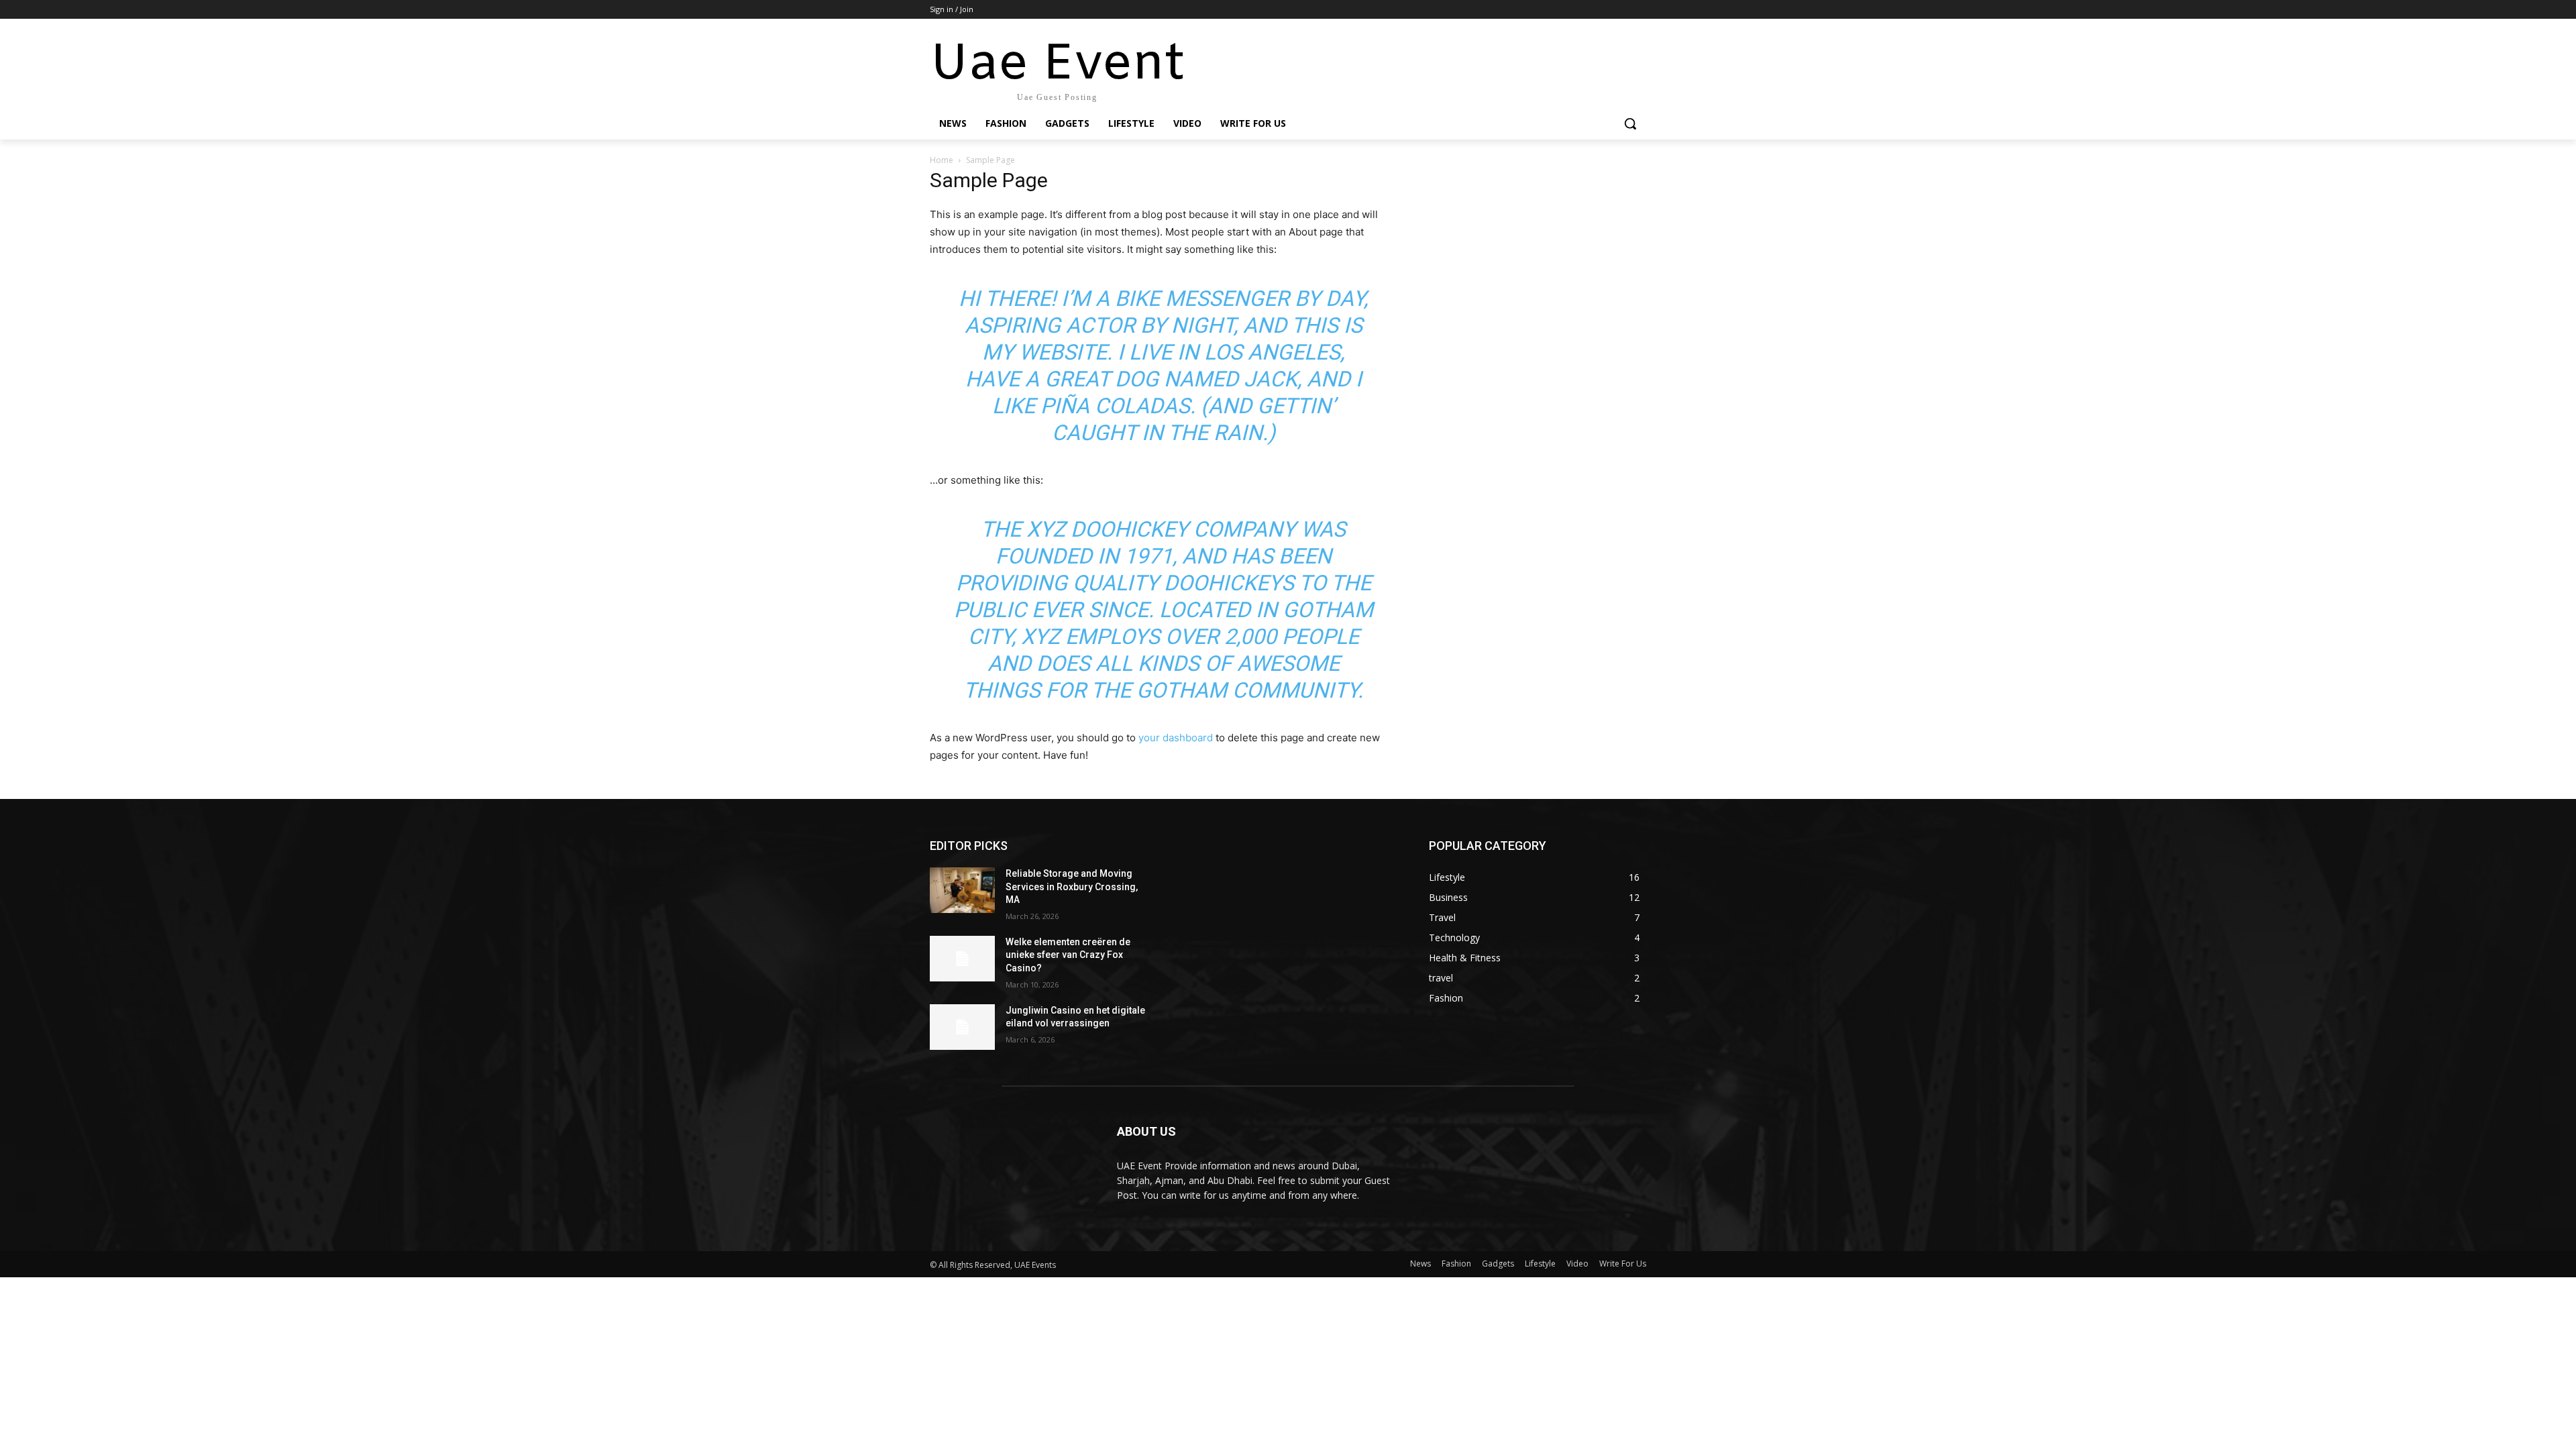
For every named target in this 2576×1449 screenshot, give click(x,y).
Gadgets (1498, 1264)
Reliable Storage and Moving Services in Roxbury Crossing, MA (1072, 887)
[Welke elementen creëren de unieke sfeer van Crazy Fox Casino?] (962, 959)
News (1420, 1264)
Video (1577, 1264)
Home (942, 160)
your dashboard (1176, 738)
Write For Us (1623, 1264)
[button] (1630, 123)
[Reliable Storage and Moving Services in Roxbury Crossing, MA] (962, 890)
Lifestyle (1540, 1264)
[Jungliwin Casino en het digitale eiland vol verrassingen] (962, 1027)
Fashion (1456, 1264)
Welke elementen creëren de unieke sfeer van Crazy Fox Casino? (1068, 955)
